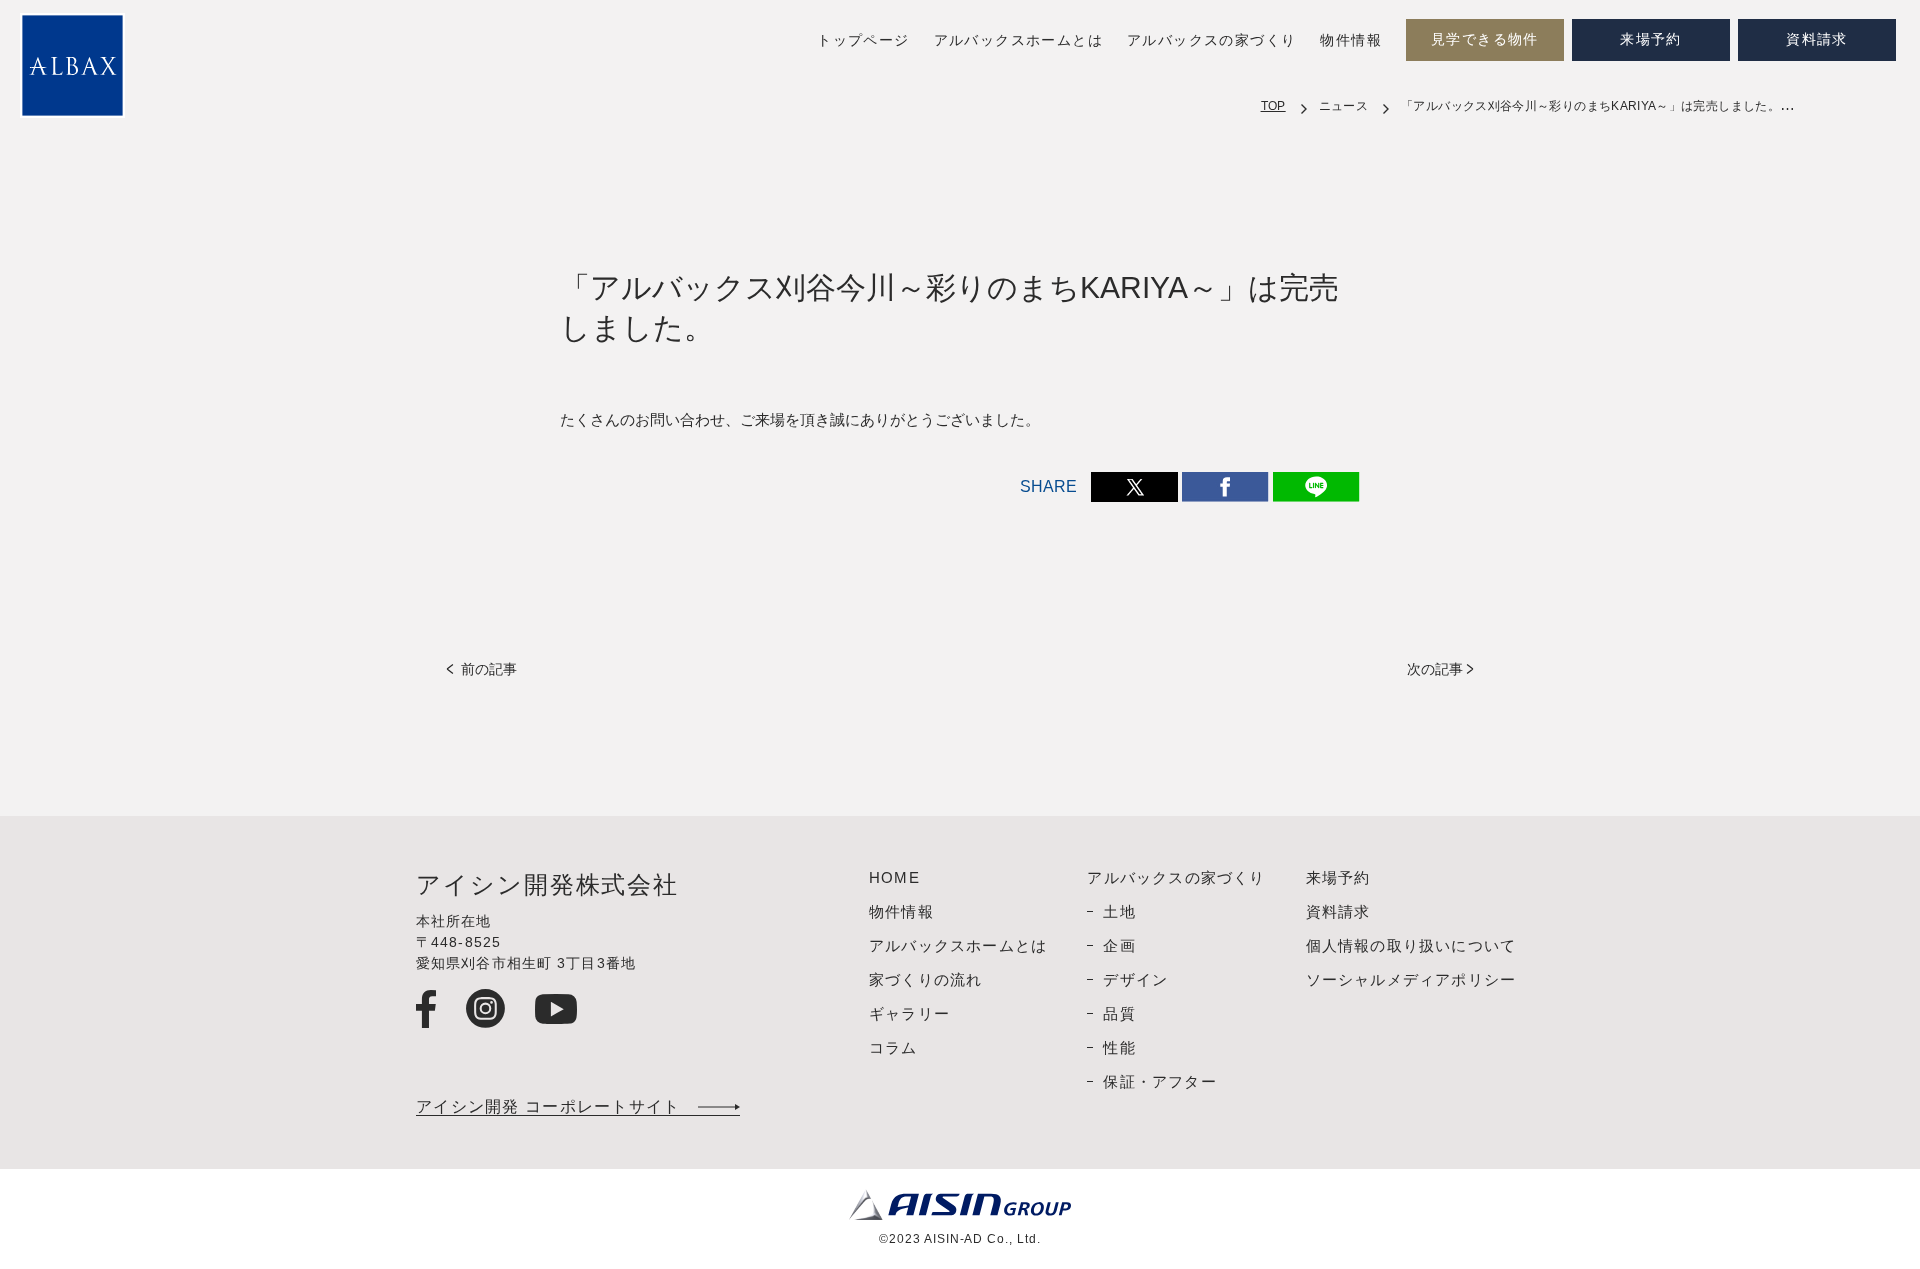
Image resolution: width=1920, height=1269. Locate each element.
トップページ (863, 40)
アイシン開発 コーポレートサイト (548, 1107)
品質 (1119, 1013)
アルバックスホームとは (1018, 40)
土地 (1119, 911)
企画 (1119, 945)
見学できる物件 (1485, 39)
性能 (1119, 1047)
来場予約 (1651, 39)
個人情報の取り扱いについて (1411, 945)
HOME (894, 877)
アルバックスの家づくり (1211, 40)
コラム (893, 1047)
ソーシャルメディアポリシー (1411, 979)
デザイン (1135, 979)
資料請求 (1817, 39)
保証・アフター (1159, 1081)
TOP (1273, 106)
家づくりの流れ (925, 979)
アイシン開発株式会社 (547, 885)
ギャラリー (909, 1013)
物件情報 (1351, 40)
